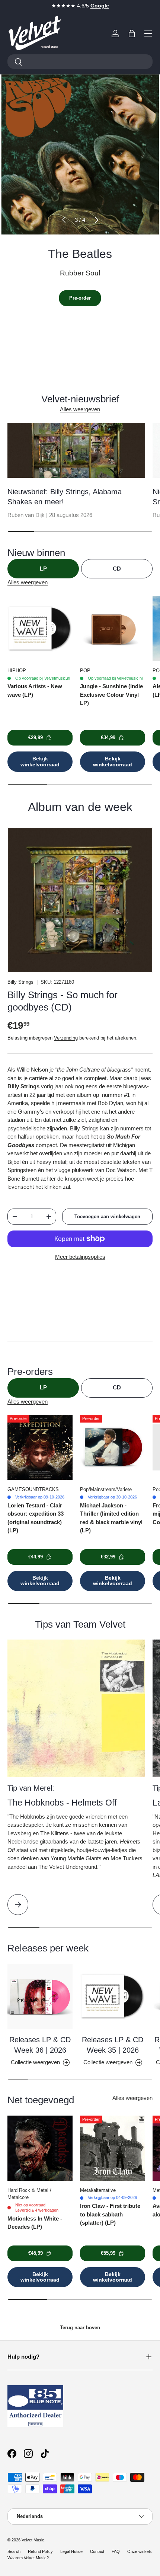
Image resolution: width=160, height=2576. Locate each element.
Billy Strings (20, 982)
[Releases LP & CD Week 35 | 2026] (113, 1996)
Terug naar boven (80, 2328)
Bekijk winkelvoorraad (40, 761)
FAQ (116, 2551)
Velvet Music (33, 2540)
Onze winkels (140, 2551)
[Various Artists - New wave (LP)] (40, 628)
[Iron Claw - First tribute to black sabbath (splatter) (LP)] (113, 2148)
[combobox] (80, 62)
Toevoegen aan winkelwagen (107, 1217)
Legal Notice (71, 2551)
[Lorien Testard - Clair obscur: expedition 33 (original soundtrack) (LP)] (40, 1447)
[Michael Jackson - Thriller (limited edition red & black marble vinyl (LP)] (113, 1447)
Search (14, 2551)
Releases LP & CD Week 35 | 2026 (113, 2045)
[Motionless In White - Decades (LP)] (40, 2148)
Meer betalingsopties (80, 1257)
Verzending (66, 1038)
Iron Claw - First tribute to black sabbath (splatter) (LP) (110, 2214)
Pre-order (80, 298)
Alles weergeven (80, 409)
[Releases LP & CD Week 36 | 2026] (40, 1996)
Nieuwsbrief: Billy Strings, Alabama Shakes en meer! (65, 497)
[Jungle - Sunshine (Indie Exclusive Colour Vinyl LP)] (113, 628)
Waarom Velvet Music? (28, 2558)
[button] (132, 33)
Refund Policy (40, 2551)
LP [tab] (43, 569)
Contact (97, 2551)
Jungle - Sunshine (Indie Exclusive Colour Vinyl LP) (111, 695)
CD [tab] (117, 569)
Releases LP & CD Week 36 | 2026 (40, 2045)
